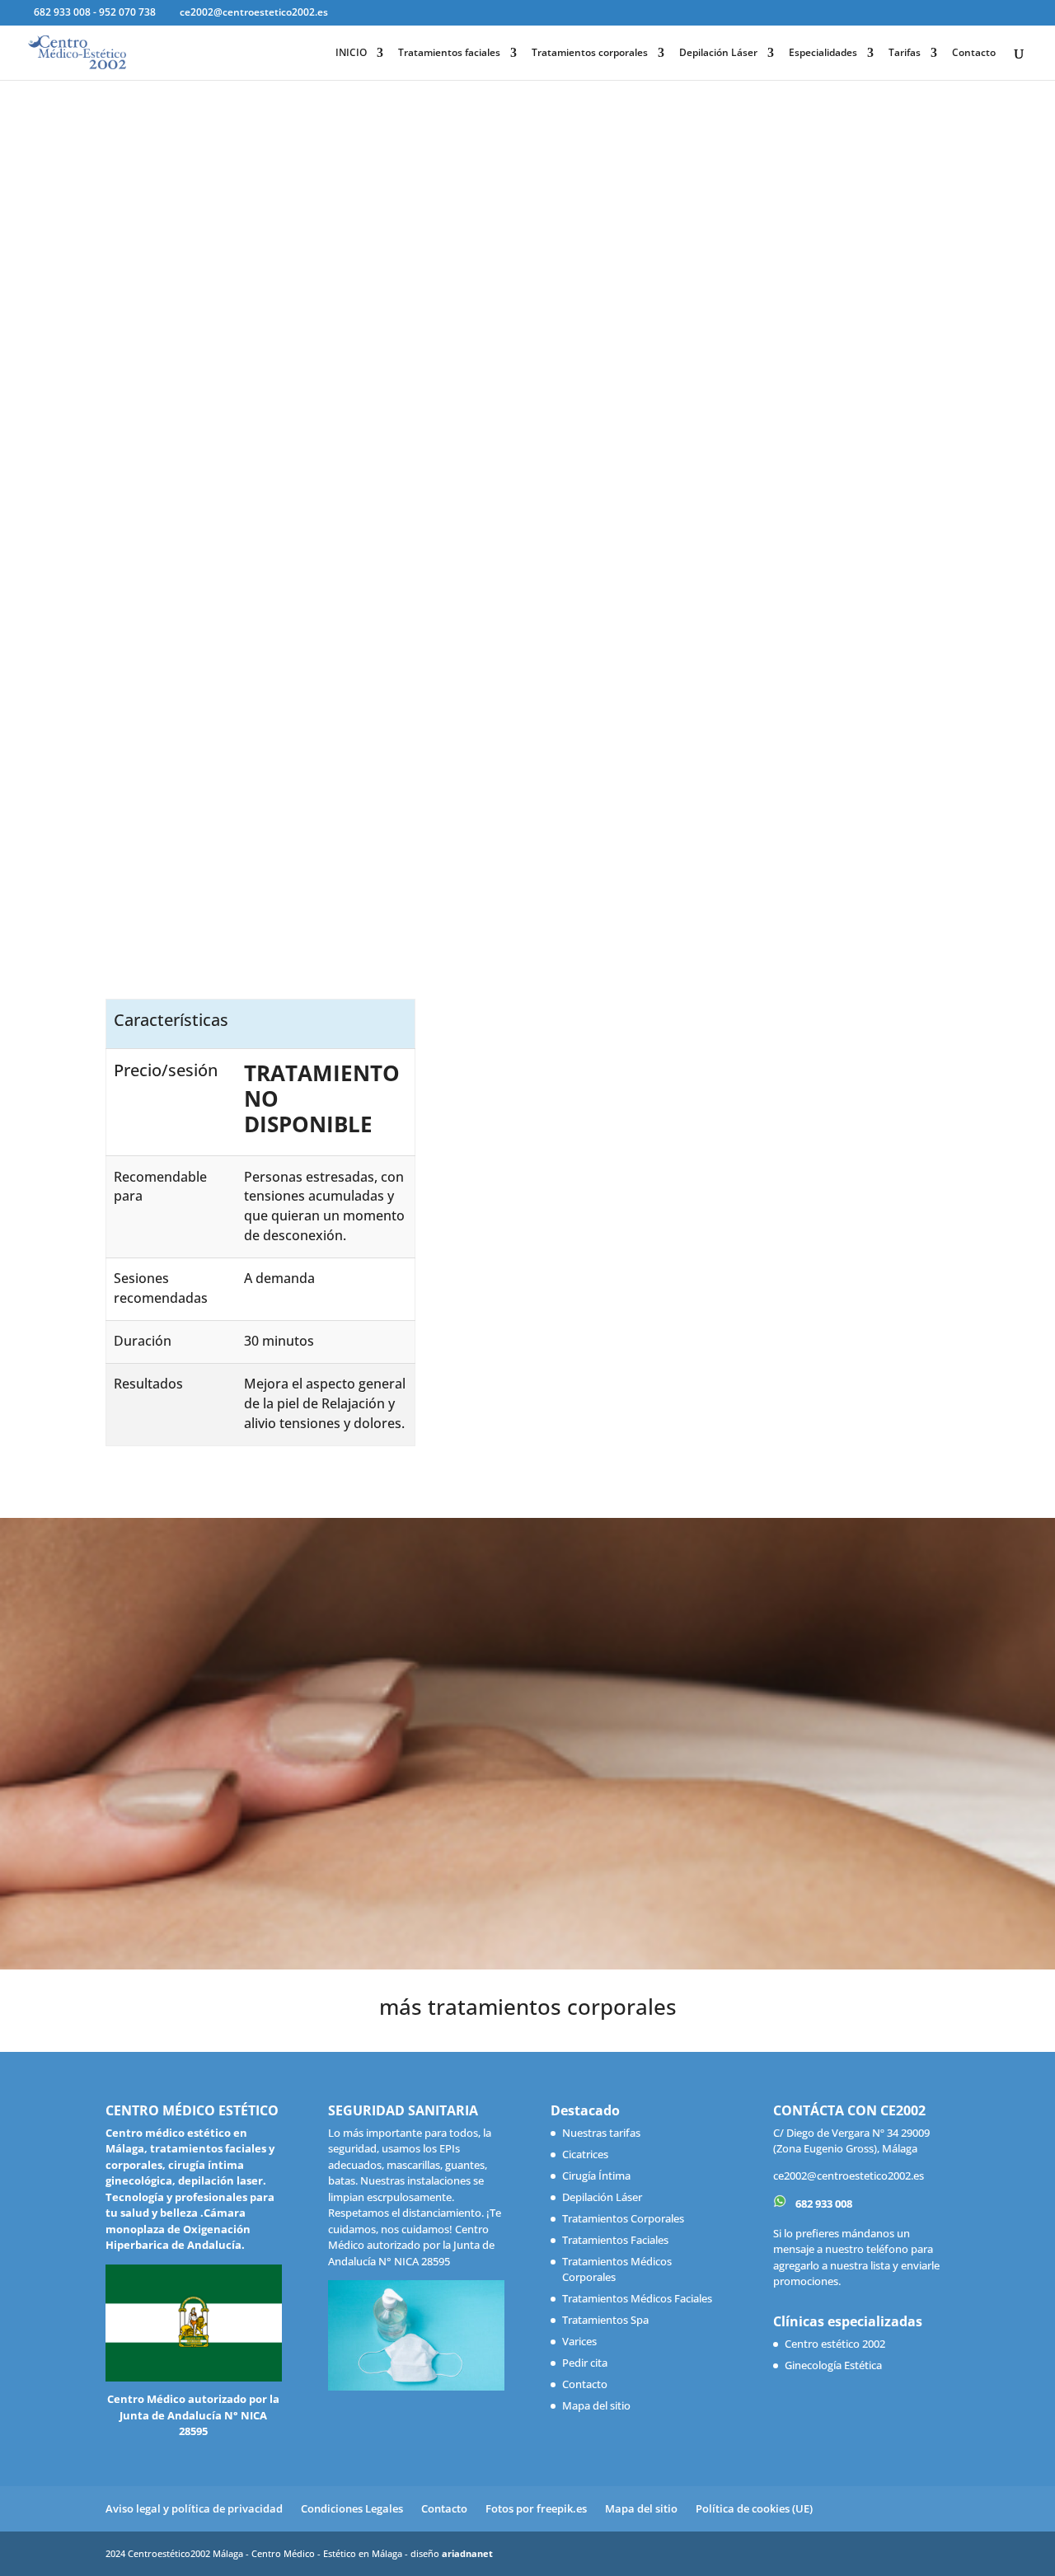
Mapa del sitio (596, 2405)
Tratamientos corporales (590, 53)
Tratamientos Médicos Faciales (637, 2298)
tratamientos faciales (208, 2148)
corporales (134, 2165)
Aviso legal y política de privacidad (194, 2508)
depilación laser (220, 2180)
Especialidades (823, 53)
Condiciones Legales (352, 2508)
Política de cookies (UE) (754, 2508)
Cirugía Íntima (596, 2176)
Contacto (974, 53)
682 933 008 (823, 2204)
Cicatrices (585, 2154)
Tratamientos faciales (449, 53)
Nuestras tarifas (601, 2133)
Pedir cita (585, 2363)
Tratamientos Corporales (623, 2218)
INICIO (351, 53)
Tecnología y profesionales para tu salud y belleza (190, 2205)
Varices (579, 2341)
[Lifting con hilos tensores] (750, 741)
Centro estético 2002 (835, 2344)
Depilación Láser (718, 53)
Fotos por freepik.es (536, 2508)
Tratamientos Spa (605, 2320)
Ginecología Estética (833, 2365)
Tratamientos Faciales (615, 2240)
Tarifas (905, 53)
